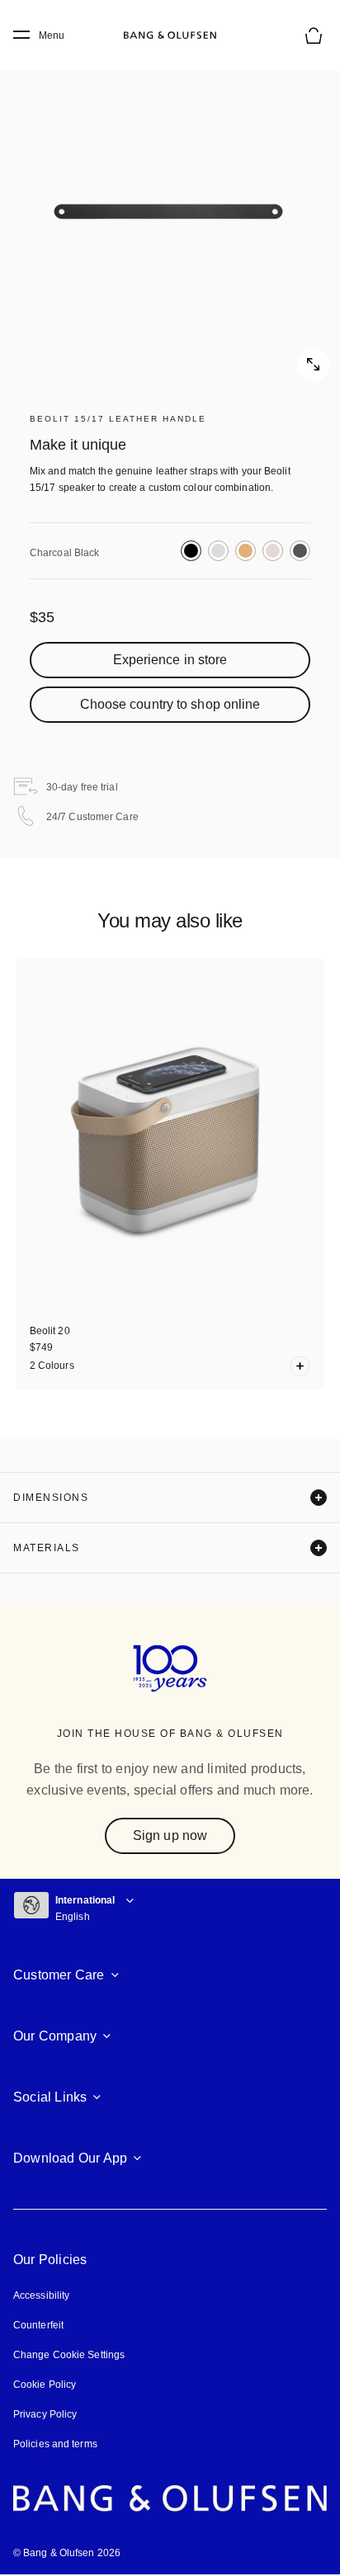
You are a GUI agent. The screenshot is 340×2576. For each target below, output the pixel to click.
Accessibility (41, 2295)
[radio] (191, 551)
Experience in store (170, 660)
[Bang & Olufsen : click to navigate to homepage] (170, 35)
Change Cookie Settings (69, 2355)
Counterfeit (38, 2325)
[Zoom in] (170, 211)
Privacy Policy (45, 2414)
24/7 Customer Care (92, 817)
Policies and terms (55, 2444)
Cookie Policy (45, 2385)
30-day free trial (82, 787)
